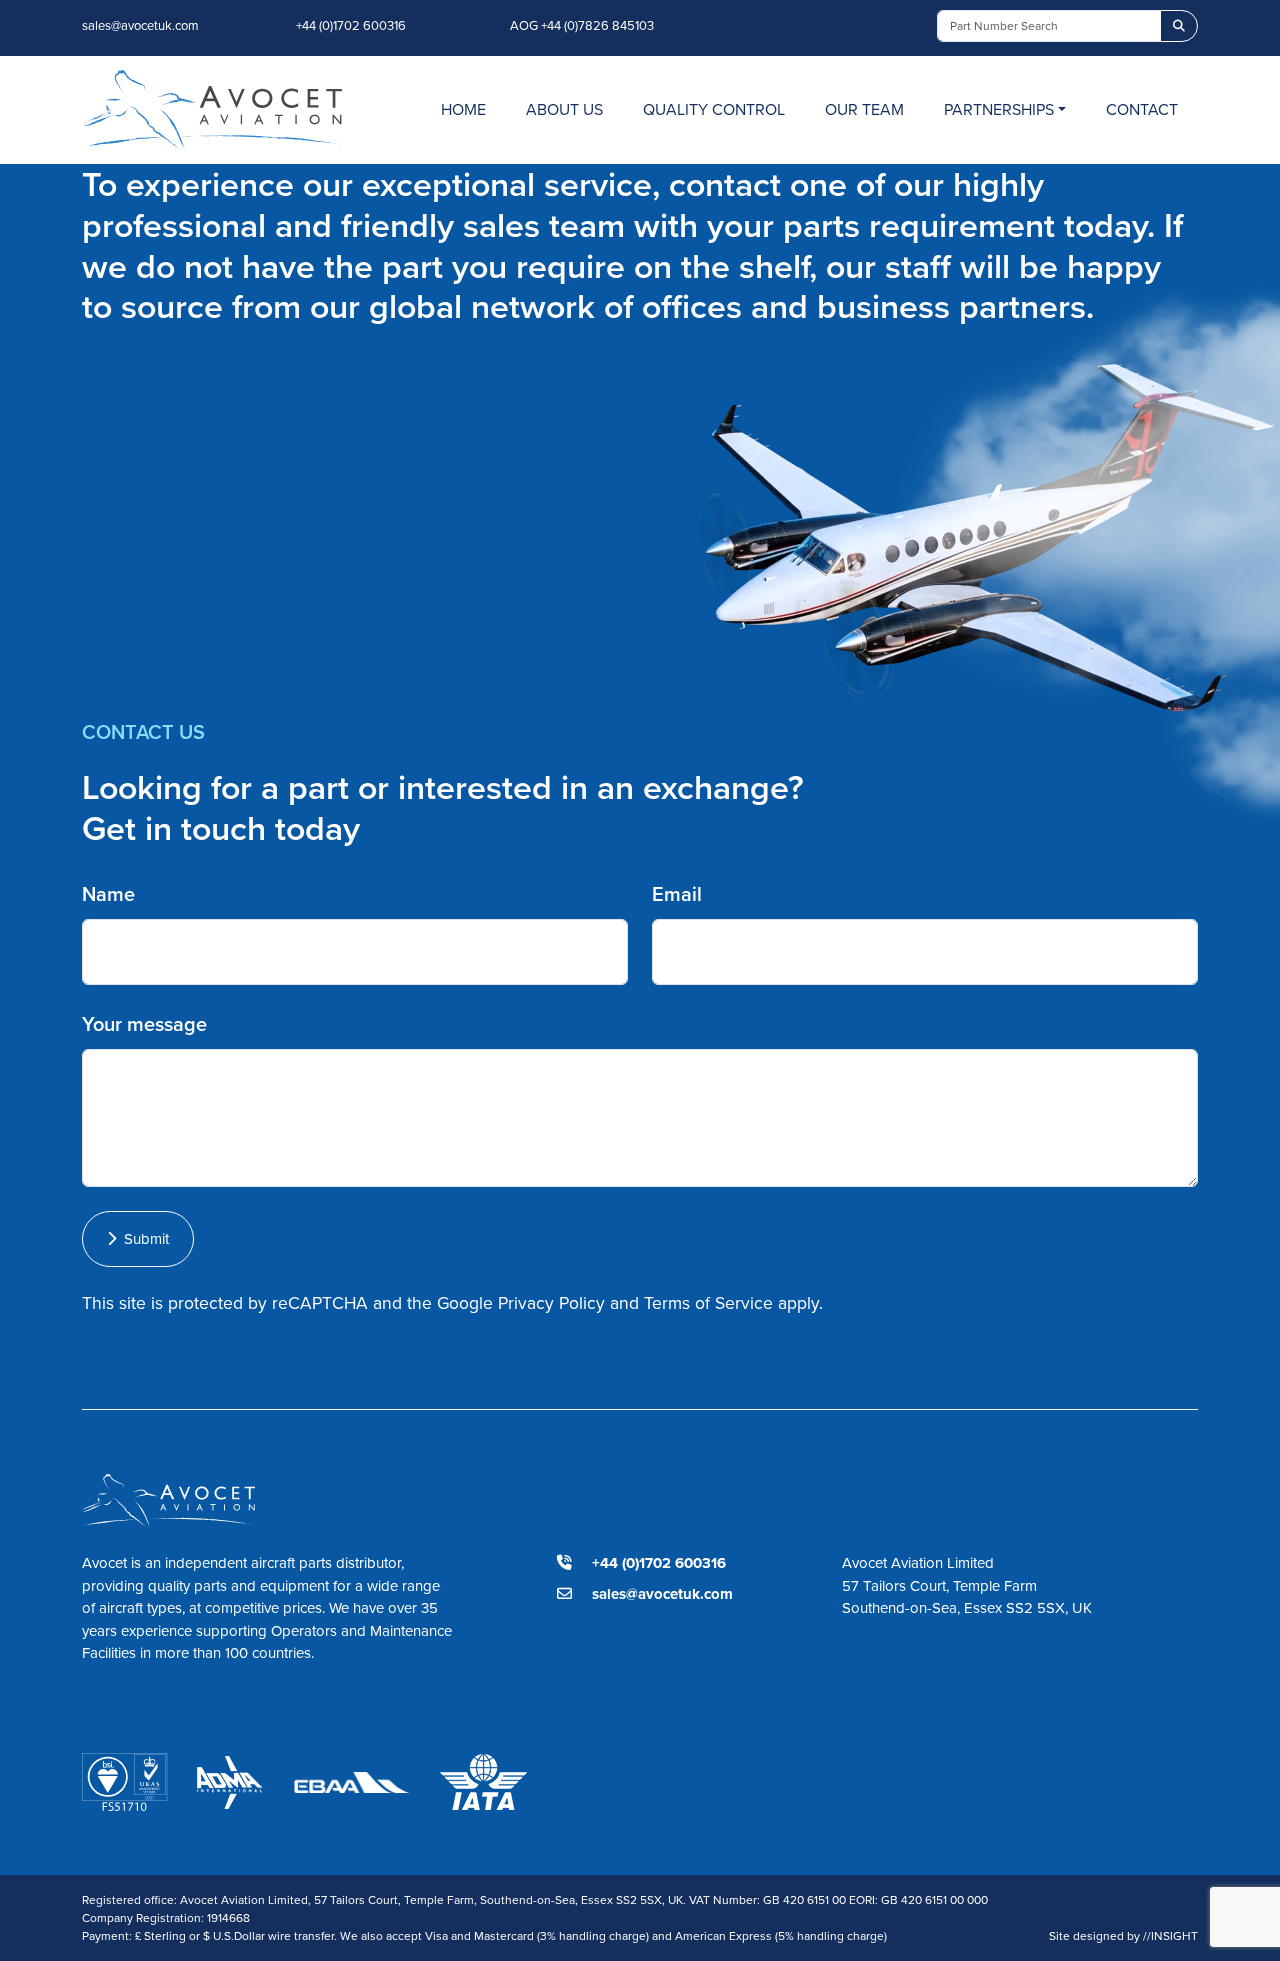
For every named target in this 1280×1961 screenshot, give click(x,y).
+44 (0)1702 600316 (351, 25)
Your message (144, 1023)
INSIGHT (1170, 1935)
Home (463, 109)
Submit (142, 1238)
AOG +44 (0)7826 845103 (582, 25)
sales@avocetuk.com (140, 25)
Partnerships (999, 109)
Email (677, 893)
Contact (1142, 109)
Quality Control (714, 109)
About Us (564, 109)
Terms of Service (708, 1302)
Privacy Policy (551, 1302)
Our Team (864, 109)
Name (108, 893)
